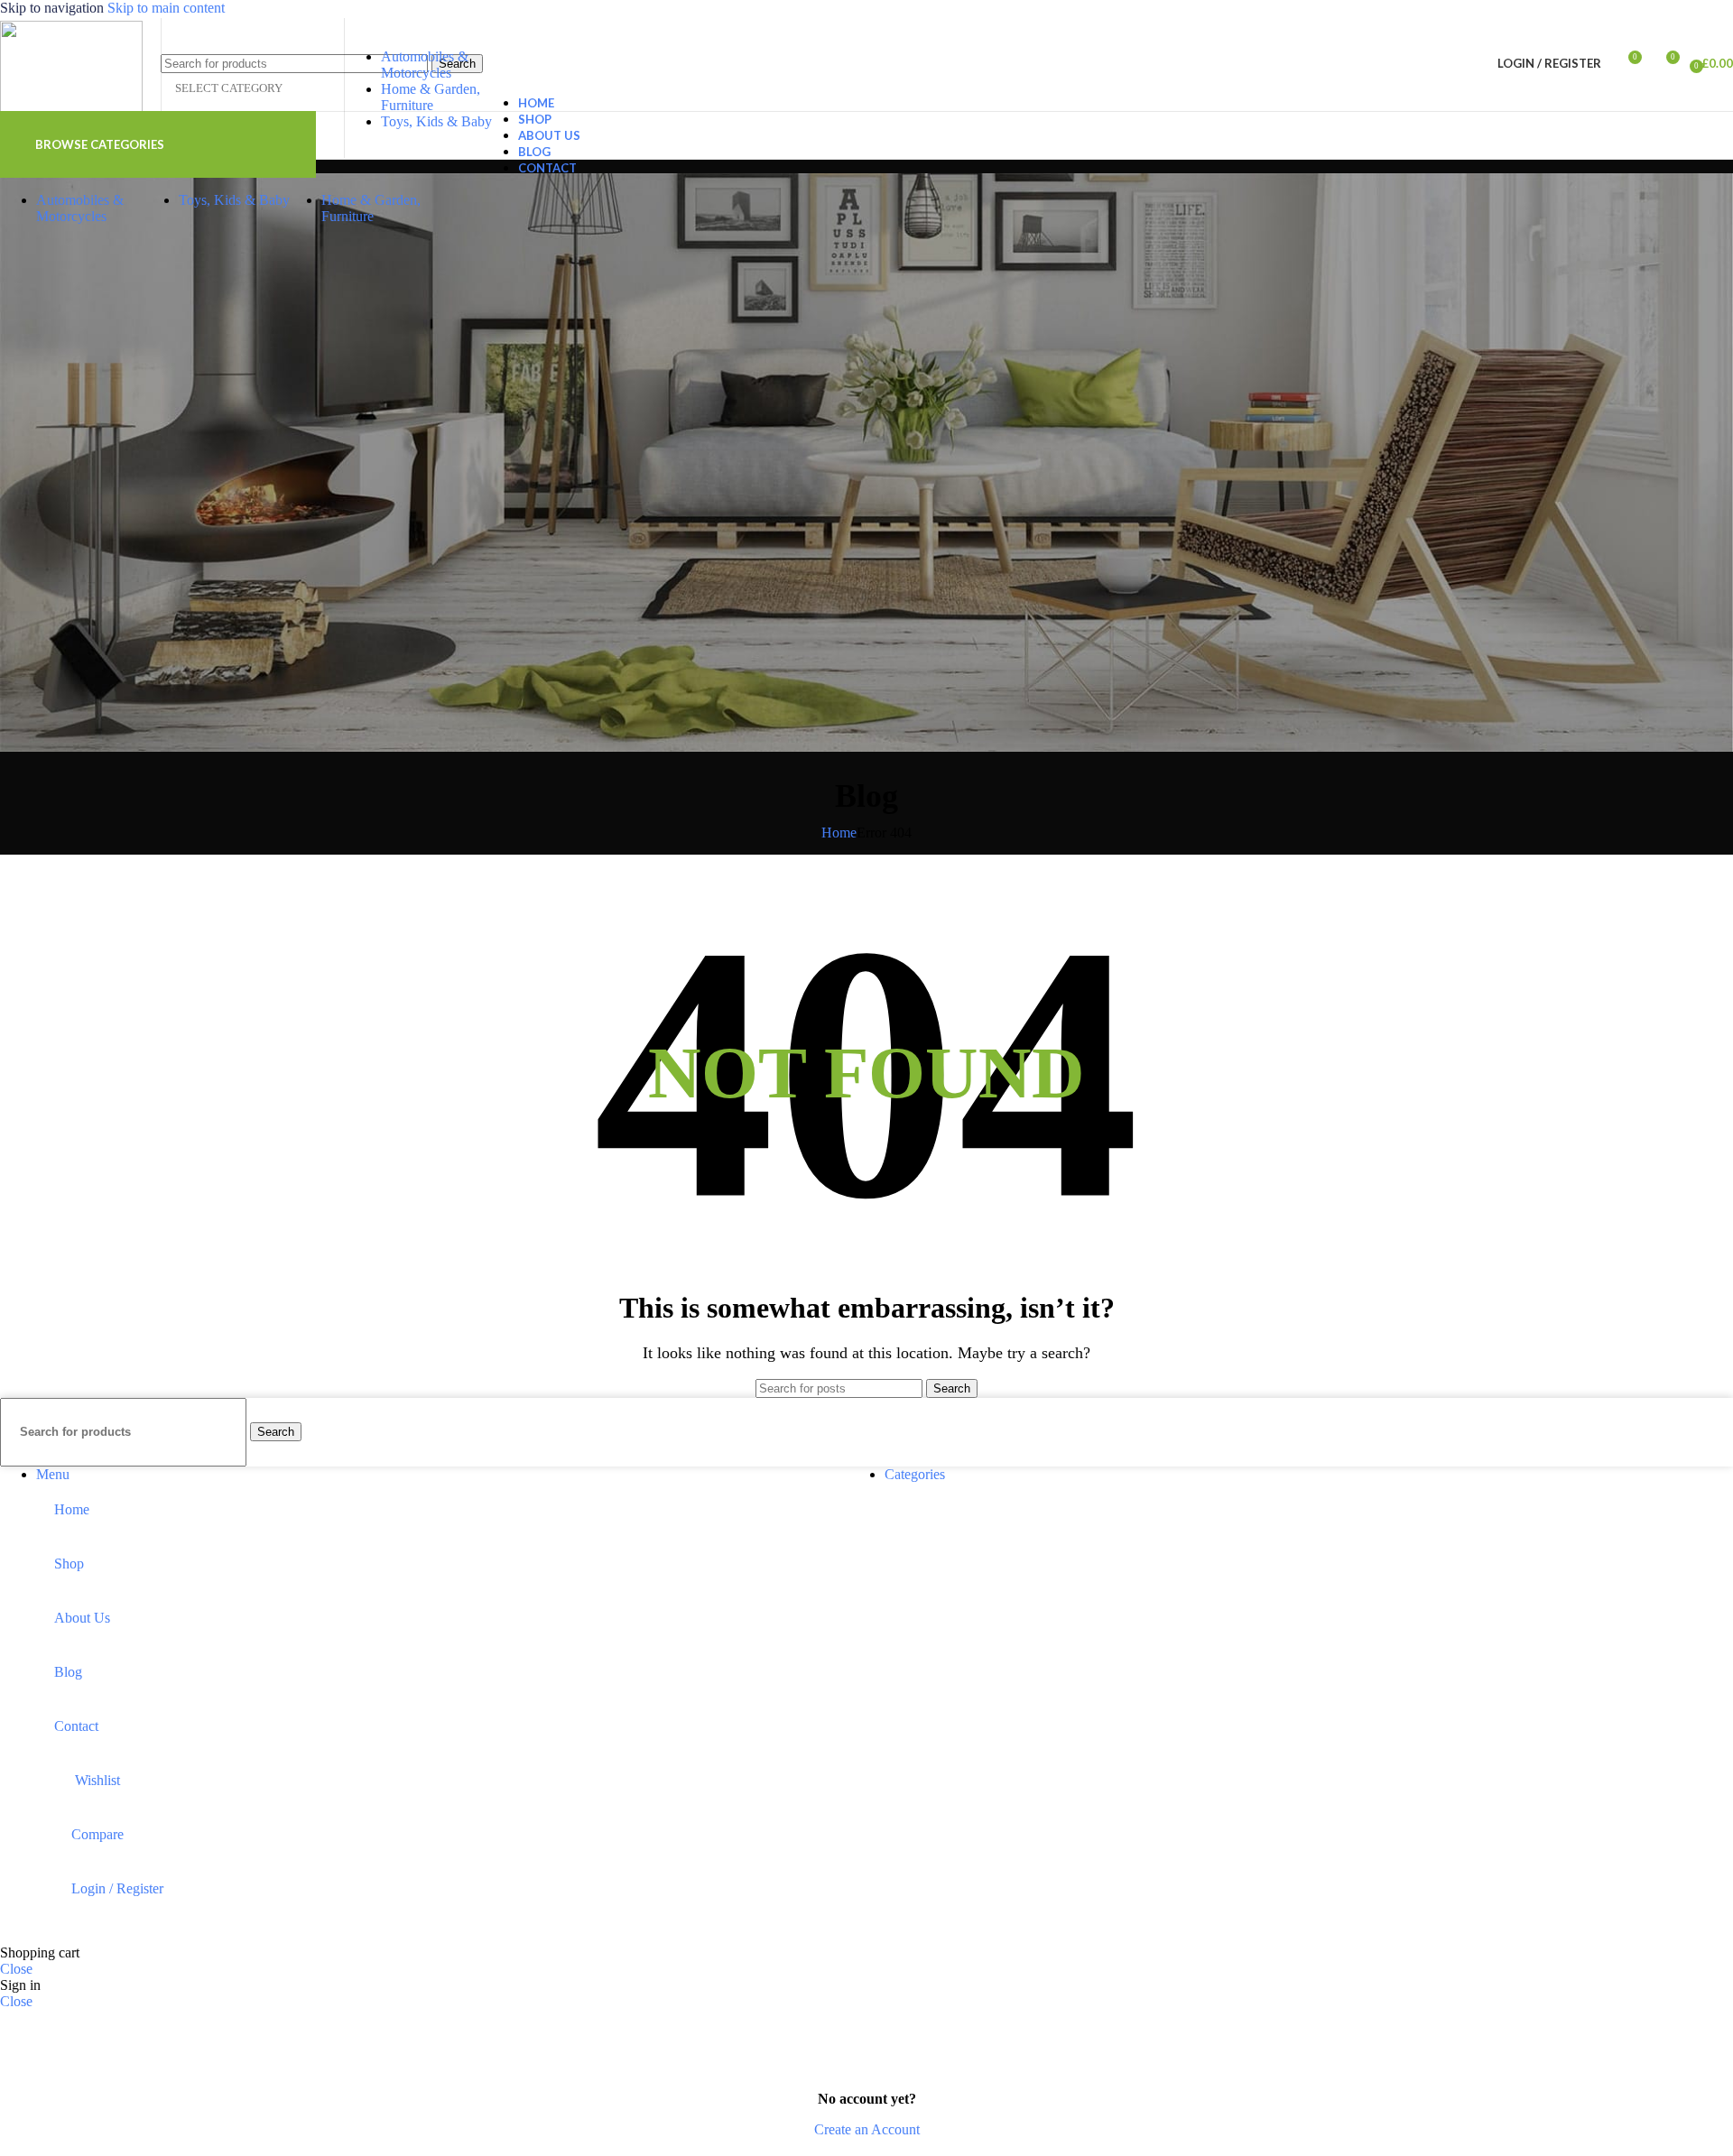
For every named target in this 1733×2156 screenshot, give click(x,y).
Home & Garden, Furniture (431, 97)
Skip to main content (166, 8)
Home (839, 833)
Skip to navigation (54, 8)
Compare (97, 1834)
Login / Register (117, 1888)
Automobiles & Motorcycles (425, 65)
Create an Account (867, 2129)
